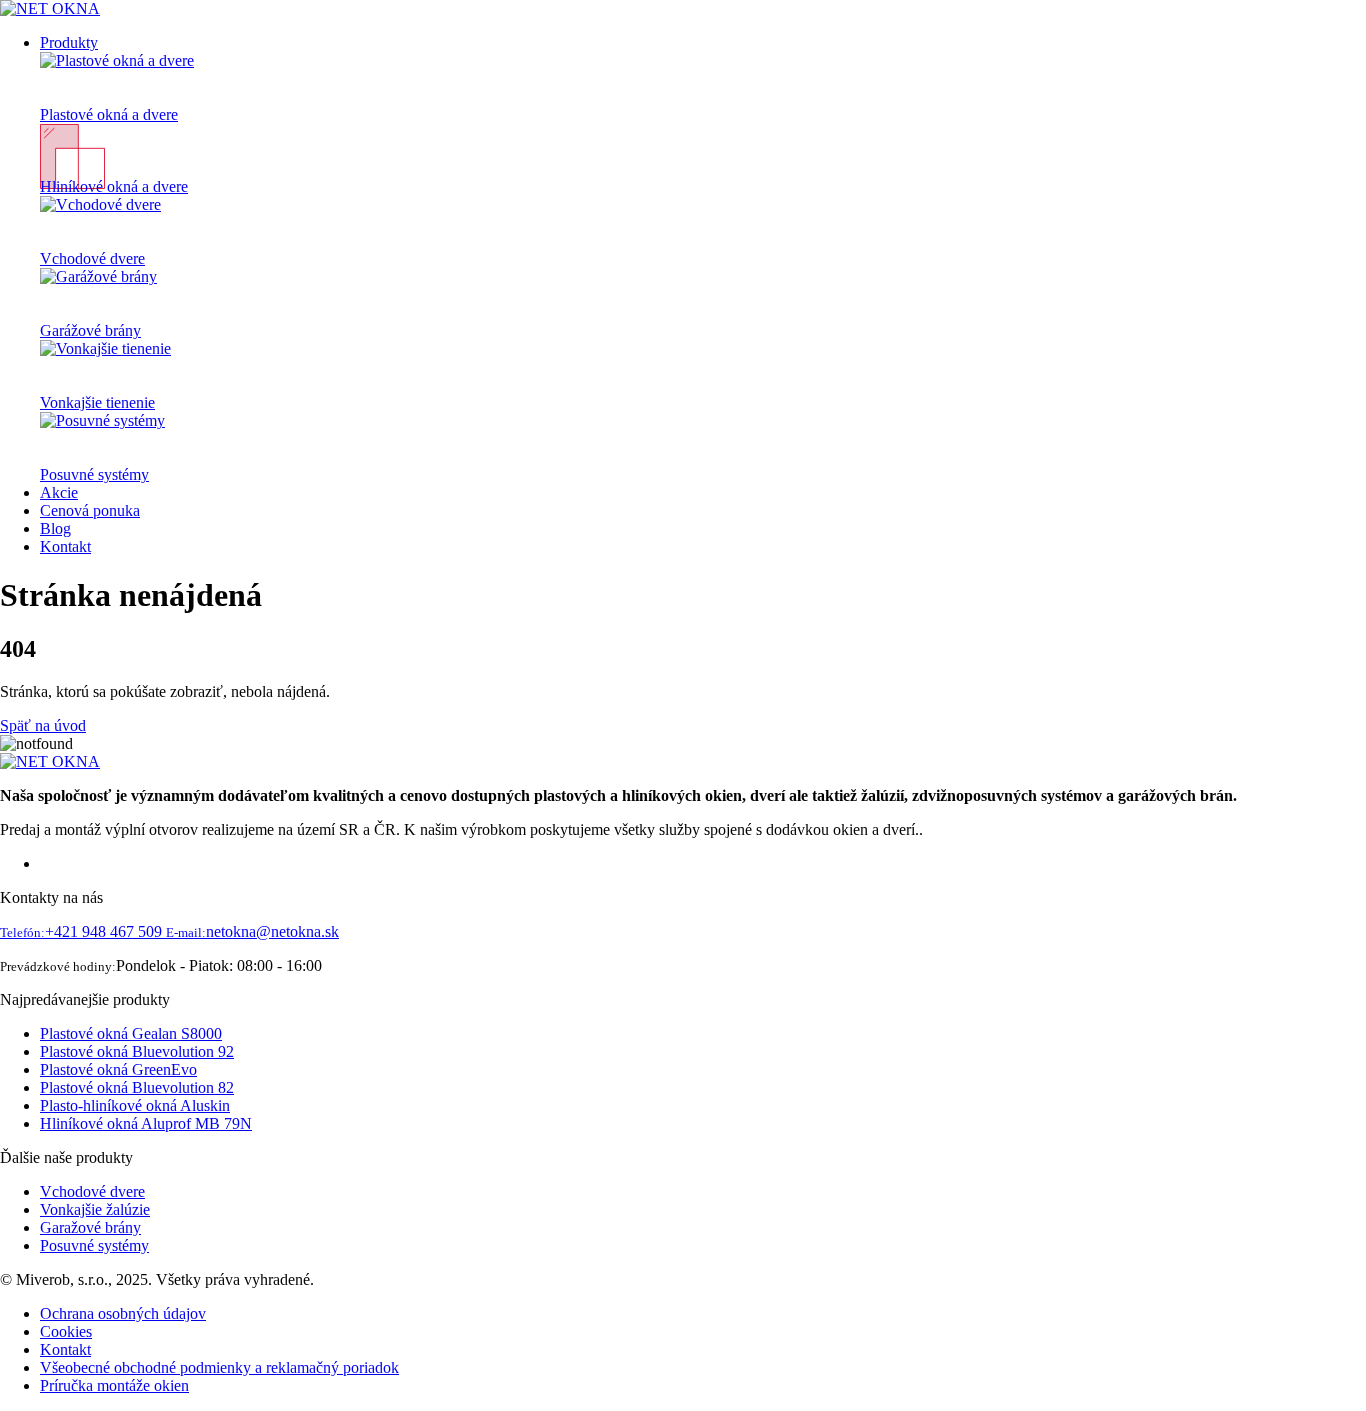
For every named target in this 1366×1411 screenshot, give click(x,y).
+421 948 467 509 (83, 931)
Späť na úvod (43, 725)
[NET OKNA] (50, 8)
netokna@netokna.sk (252, 931)
